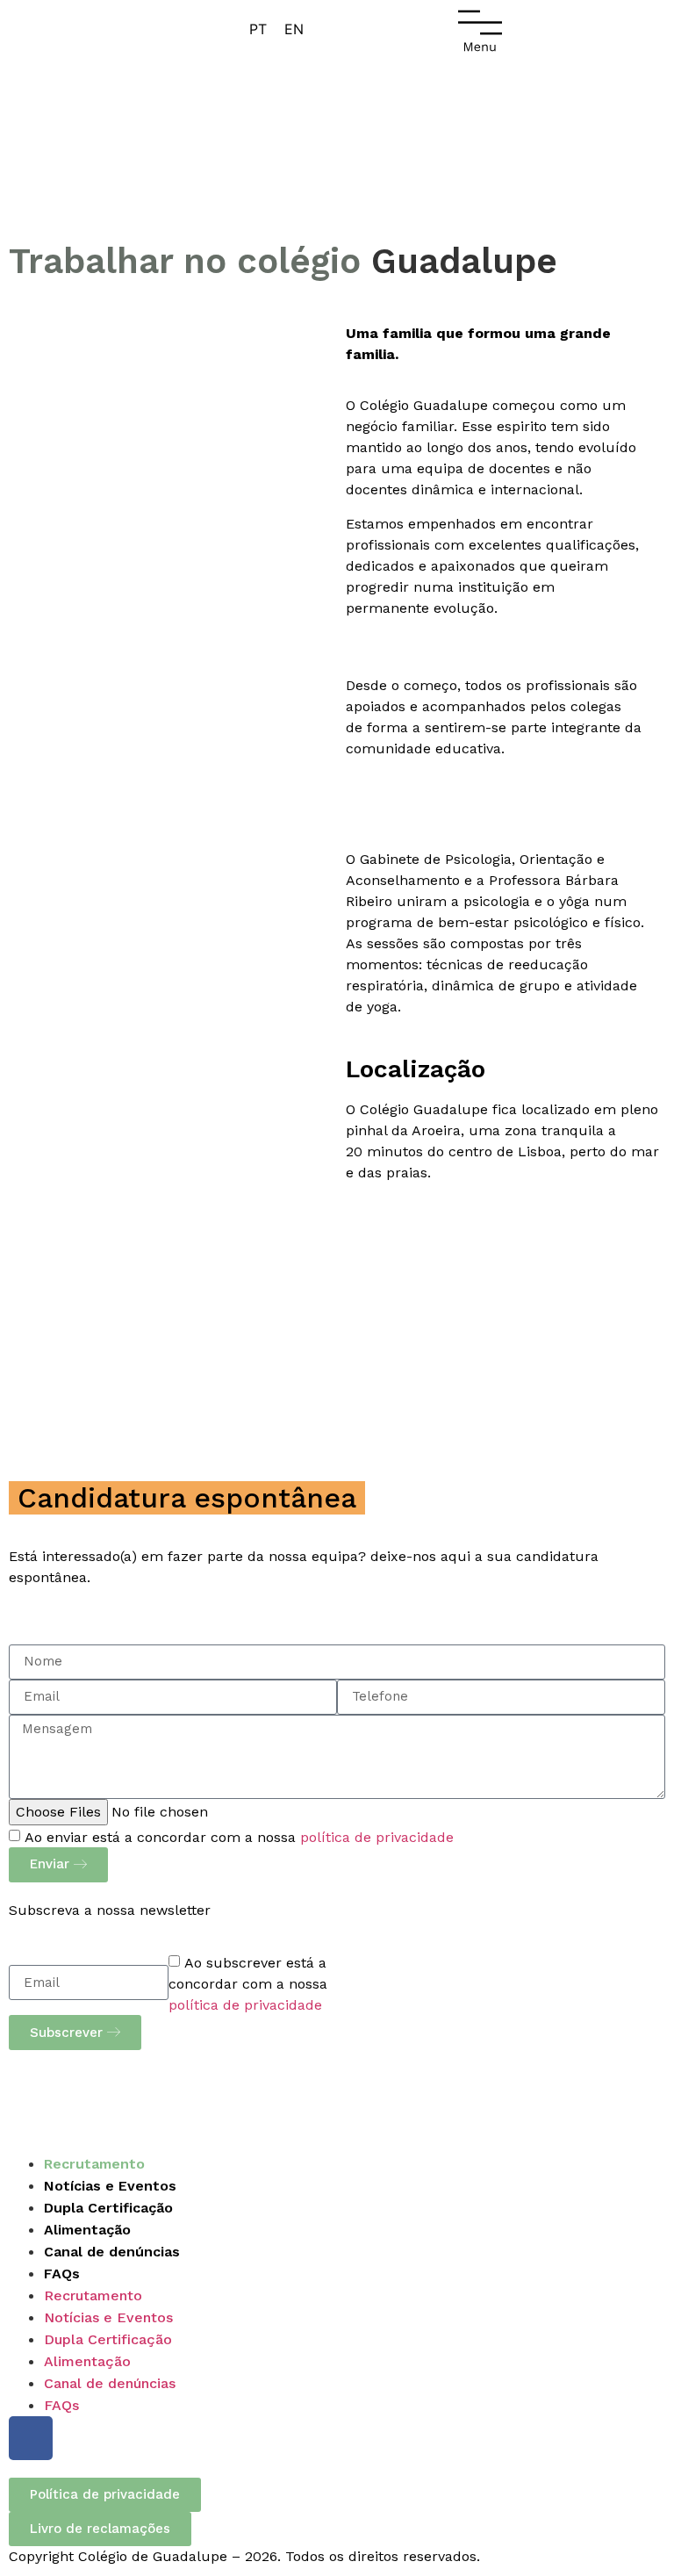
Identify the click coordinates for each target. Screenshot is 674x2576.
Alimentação (87, 2230)
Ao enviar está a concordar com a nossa (239, 1837)
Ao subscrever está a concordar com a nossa (248, 1984)
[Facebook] (31, 2438)
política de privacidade (377, 1837)
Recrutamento (94, 2164)
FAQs (62, 2274)
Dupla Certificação (108, 2208)
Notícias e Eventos (110, 2186)
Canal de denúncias (112, 2252)
